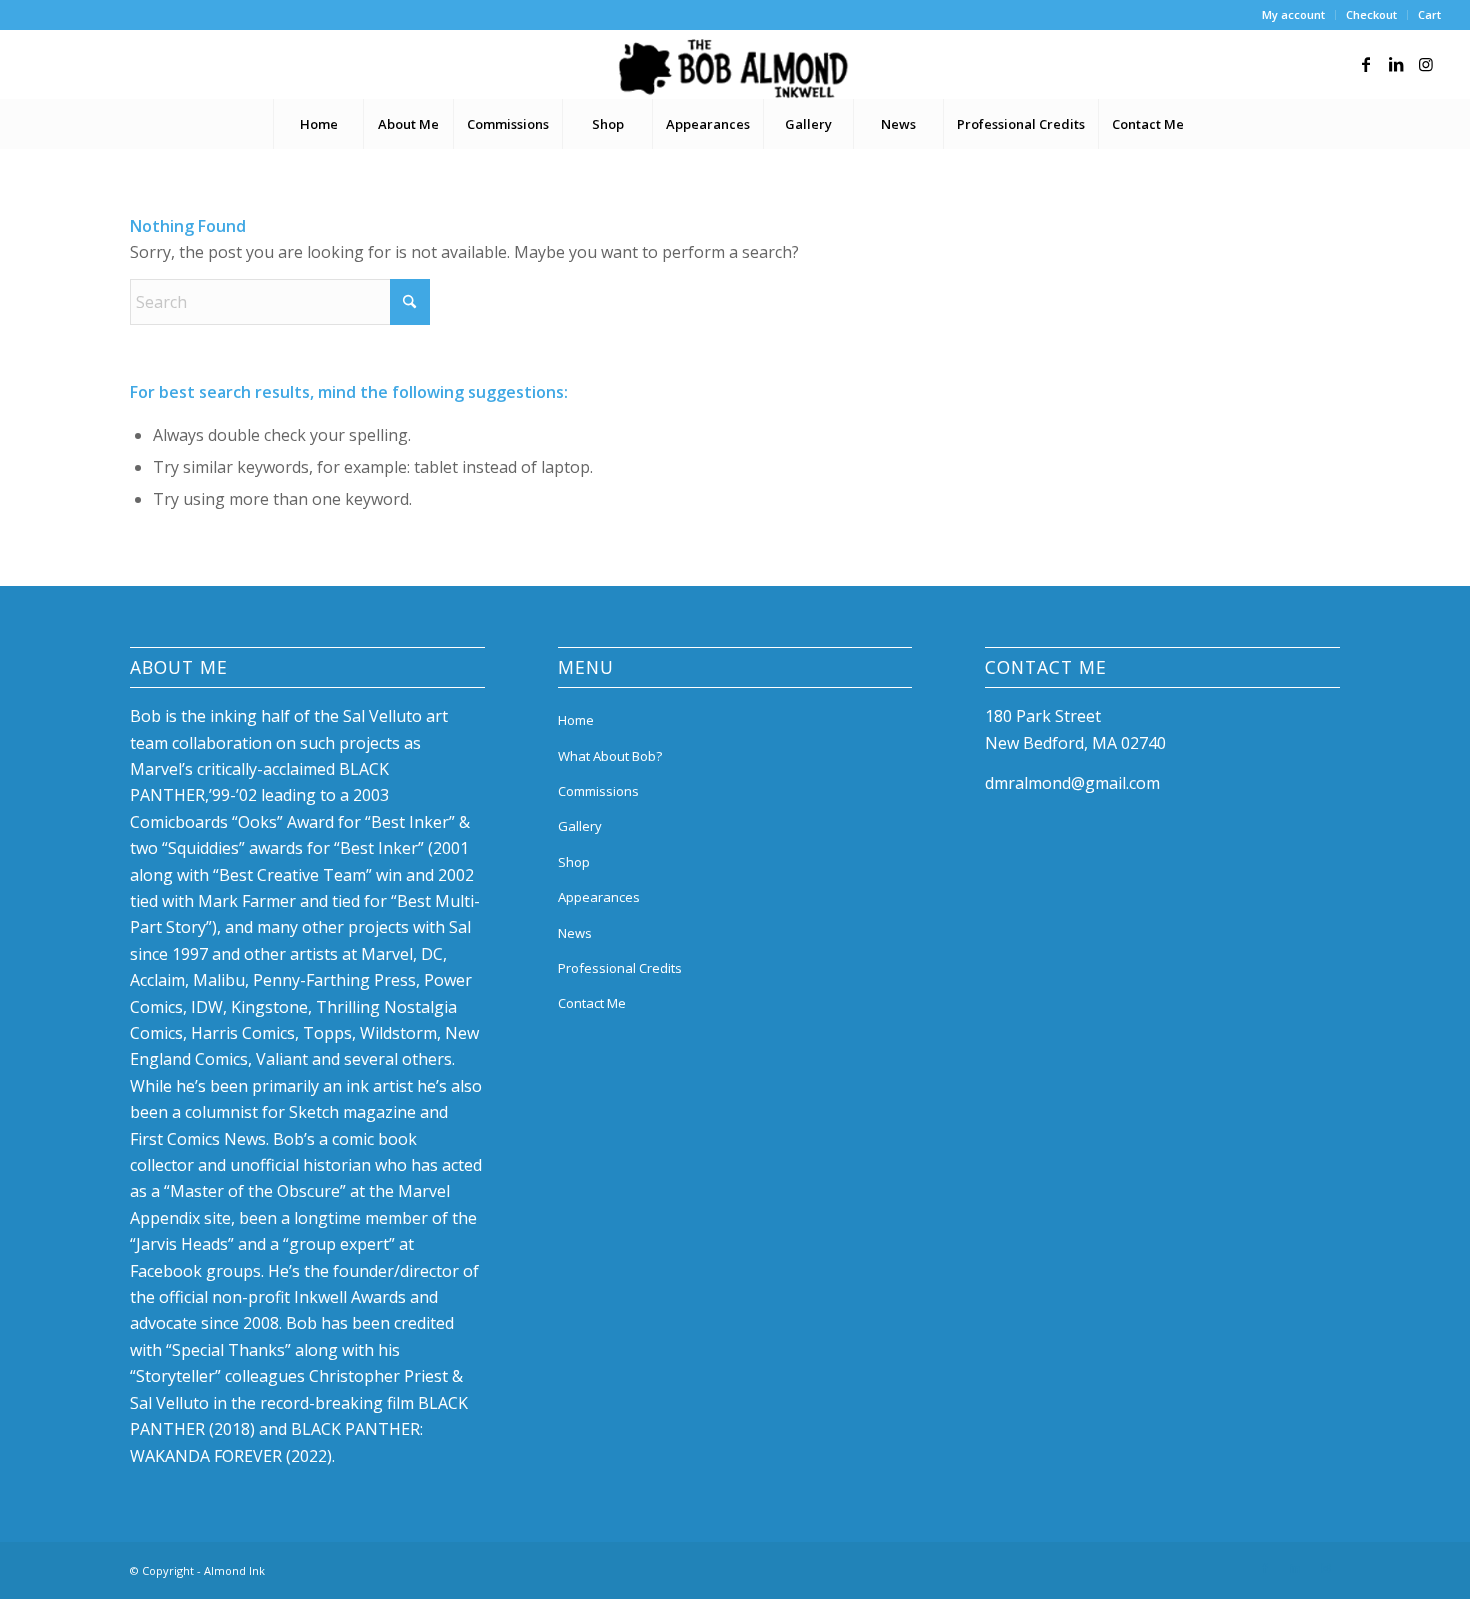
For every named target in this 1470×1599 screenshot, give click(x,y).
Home (576, 720)
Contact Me (592, 1003)
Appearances (599, 897)
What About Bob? (610, 756)
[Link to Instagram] (1426, 64)
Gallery (580, 826)
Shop (574, 862)
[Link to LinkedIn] (1396, 64)
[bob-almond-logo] (734, 69)
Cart (1429, 14)
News (575, 933)
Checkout (1371, 14)
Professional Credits (620, 968)
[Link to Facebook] (1366, 64)
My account (1293, 14)
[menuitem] (1294, 15)
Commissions (598, 791)
